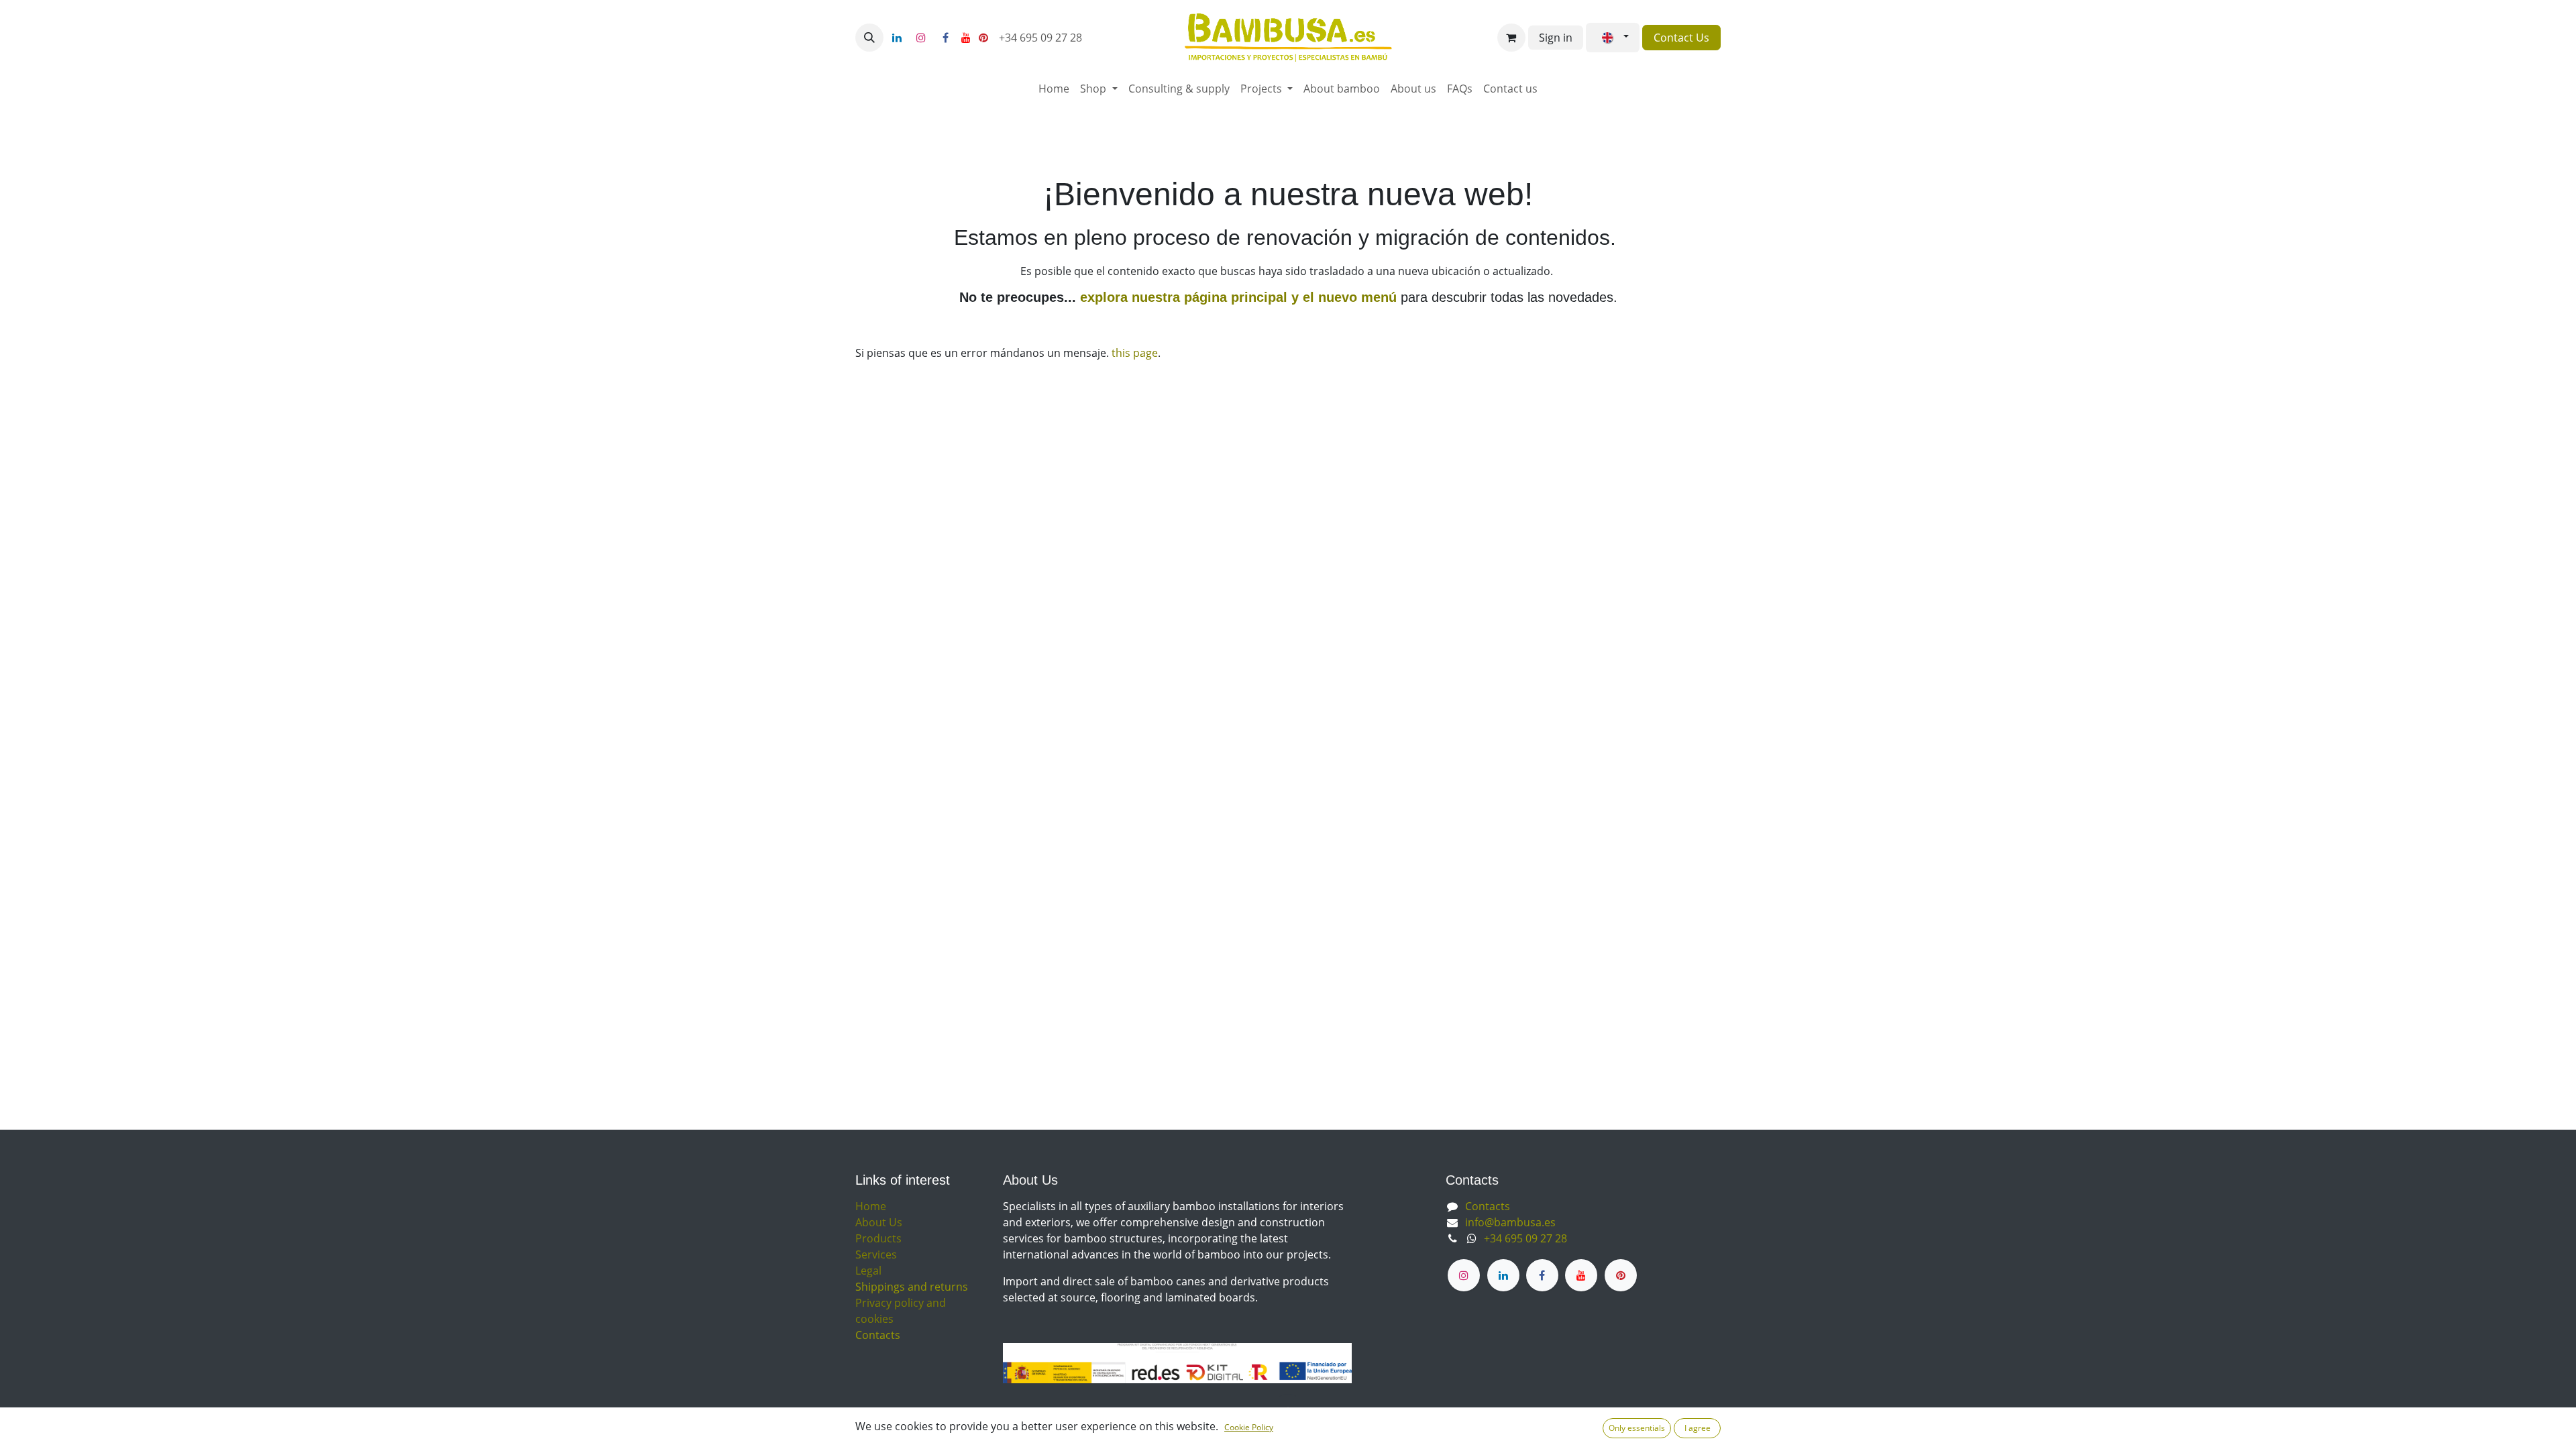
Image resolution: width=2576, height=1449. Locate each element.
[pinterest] (983, 38)
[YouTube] (966, 38)
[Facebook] (945, 38)
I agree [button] (1698, 1428)
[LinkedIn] (897, 38)
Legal (868, 1271)
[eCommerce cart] (1511, 38)
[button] (869, 38)
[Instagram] (921, 38)
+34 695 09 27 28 (1042, 38)
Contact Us (1681, 38)
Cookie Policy (1249, 1427)
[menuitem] (1054, 89)
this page (1135, 353)
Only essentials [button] (1637, 1428)
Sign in (1556, 38)
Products (878, 1238)
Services (876, 1254)
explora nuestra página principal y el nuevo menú (1236, 297)
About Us (879, 1222)
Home (871, 1206)
